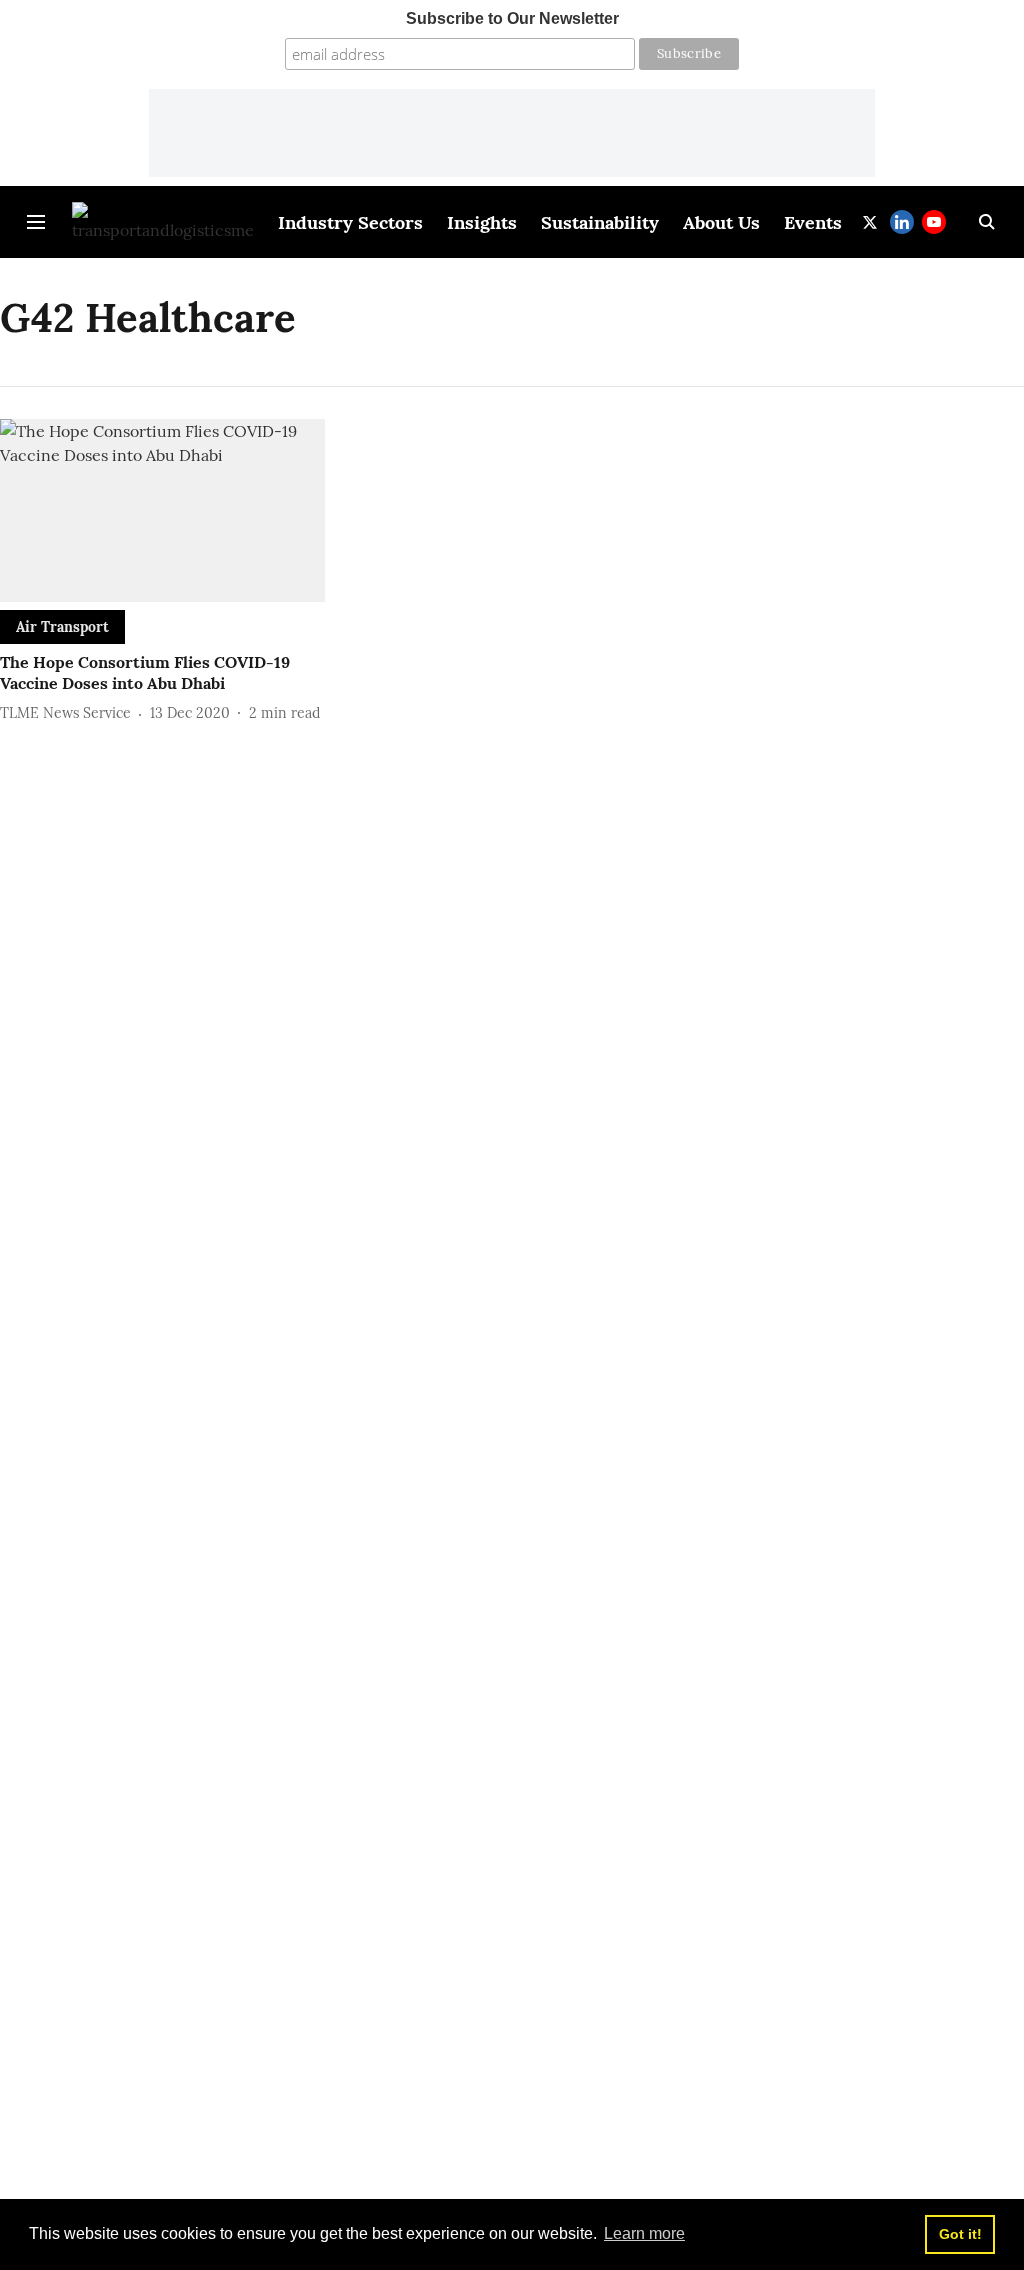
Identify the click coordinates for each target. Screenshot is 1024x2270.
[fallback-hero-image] (162, 510)
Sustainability (600, 222)
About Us (721, 222)
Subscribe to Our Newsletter (512, 18)
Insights (482, 222)
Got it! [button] (960, 2234)
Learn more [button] (644, 2233)
